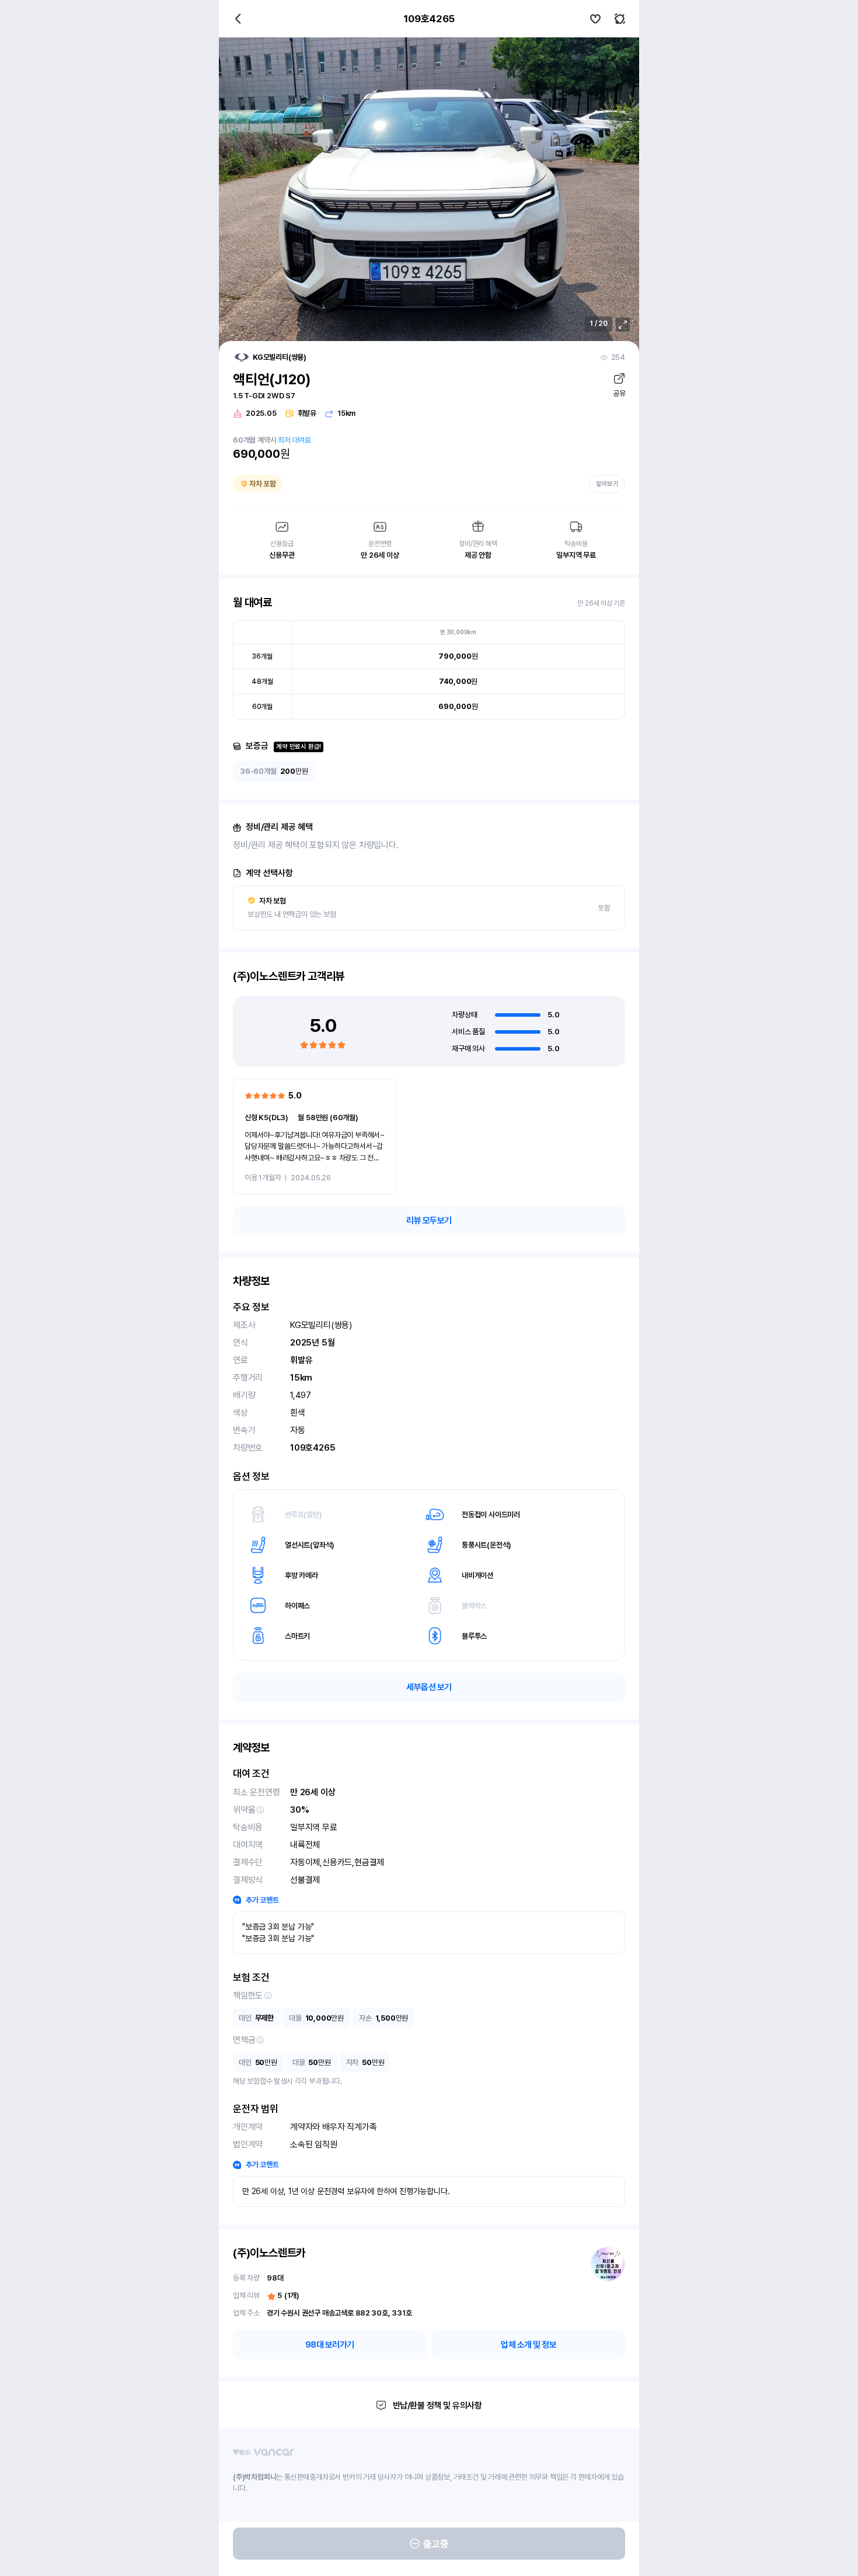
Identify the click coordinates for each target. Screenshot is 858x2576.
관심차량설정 (595, 19)
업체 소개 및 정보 (529, 2345)
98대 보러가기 (330, 2345)
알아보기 (607, 484)
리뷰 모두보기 (429, 1221)
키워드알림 (620, 19)
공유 (619, 393)
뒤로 (238, 19)
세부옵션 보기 (429, 1687)
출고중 (436, 2544)
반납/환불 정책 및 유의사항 (437, 2405)
